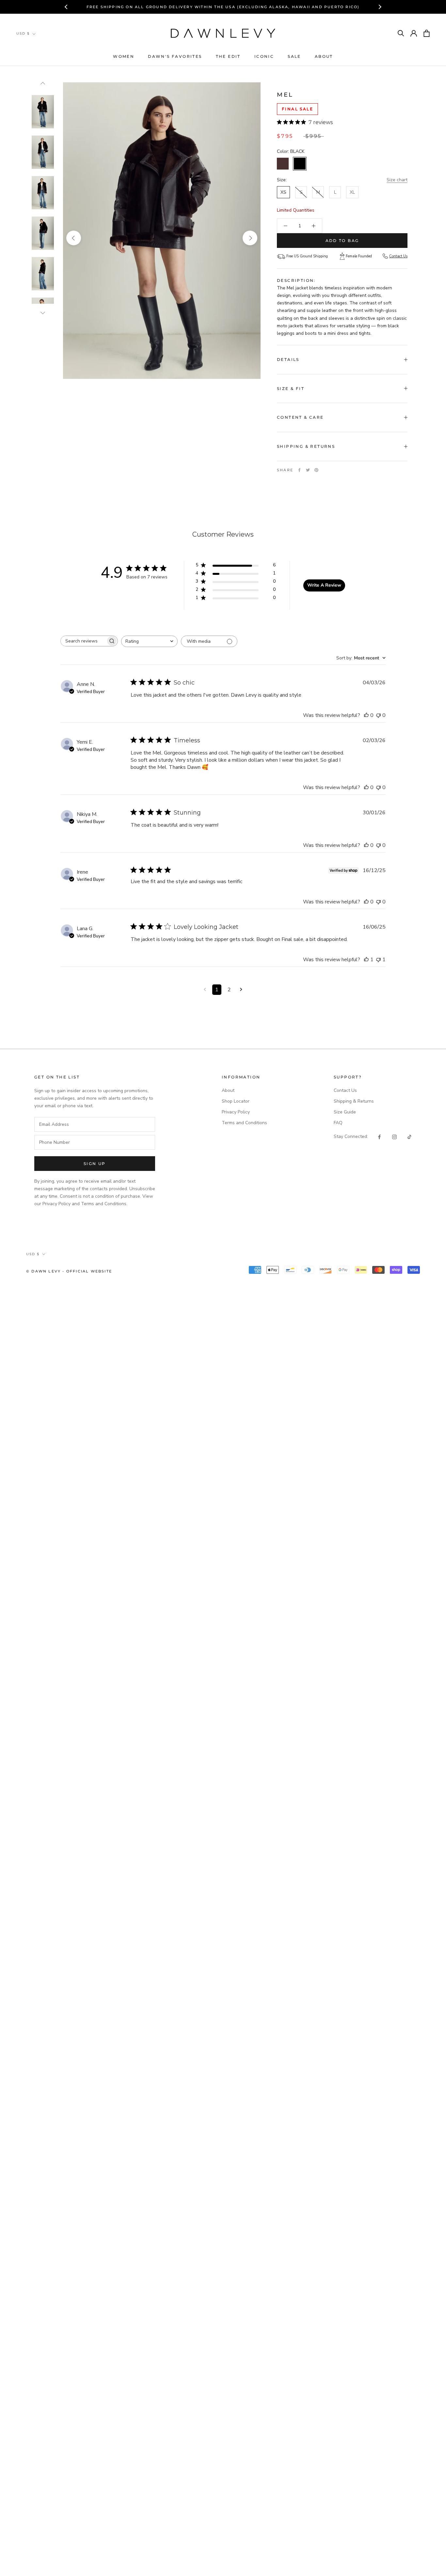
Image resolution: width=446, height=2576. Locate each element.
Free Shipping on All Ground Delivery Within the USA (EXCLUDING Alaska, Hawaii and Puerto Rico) (223, 7)
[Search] (401, 33)
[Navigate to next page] (241, 990)
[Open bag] (427, 33)
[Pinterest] (316, 470)
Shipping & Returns (306, 446)
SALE (294, 56)
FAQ (338, 1123)
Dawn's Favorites (175, 56)
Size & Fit (291, 389)
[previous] (74, 238)
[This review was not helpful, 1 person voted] (378, 960)
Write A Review (324, 585)
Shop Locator (236, 1101)
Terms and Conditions (244, 1123)
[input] (95, 1124)
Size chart (397, 180)
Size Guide (345, 1112)
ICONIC (264, 56)
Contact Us (398, 256)
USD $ (23, 33)
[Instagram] (394, 1136)
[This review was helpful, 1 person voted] (366, 960)
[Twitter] (308, 470)
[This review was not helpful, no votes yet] (378, 715)
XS (283, 192)
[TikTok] (409, 1136)
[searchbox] (83, 641)
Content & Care (300, 417)
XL (352, 192)
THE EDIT (228, 56)
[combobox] (149, 641)
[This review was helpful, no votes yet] (366, 715)
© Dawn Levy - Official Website (69, 1271)
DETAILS (288, 359)
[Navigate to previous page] (205, 990)
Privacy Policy (236, 1112)
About (324, 56)
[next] (250, 238)
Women (124, 56)
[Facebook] (299, 470)
